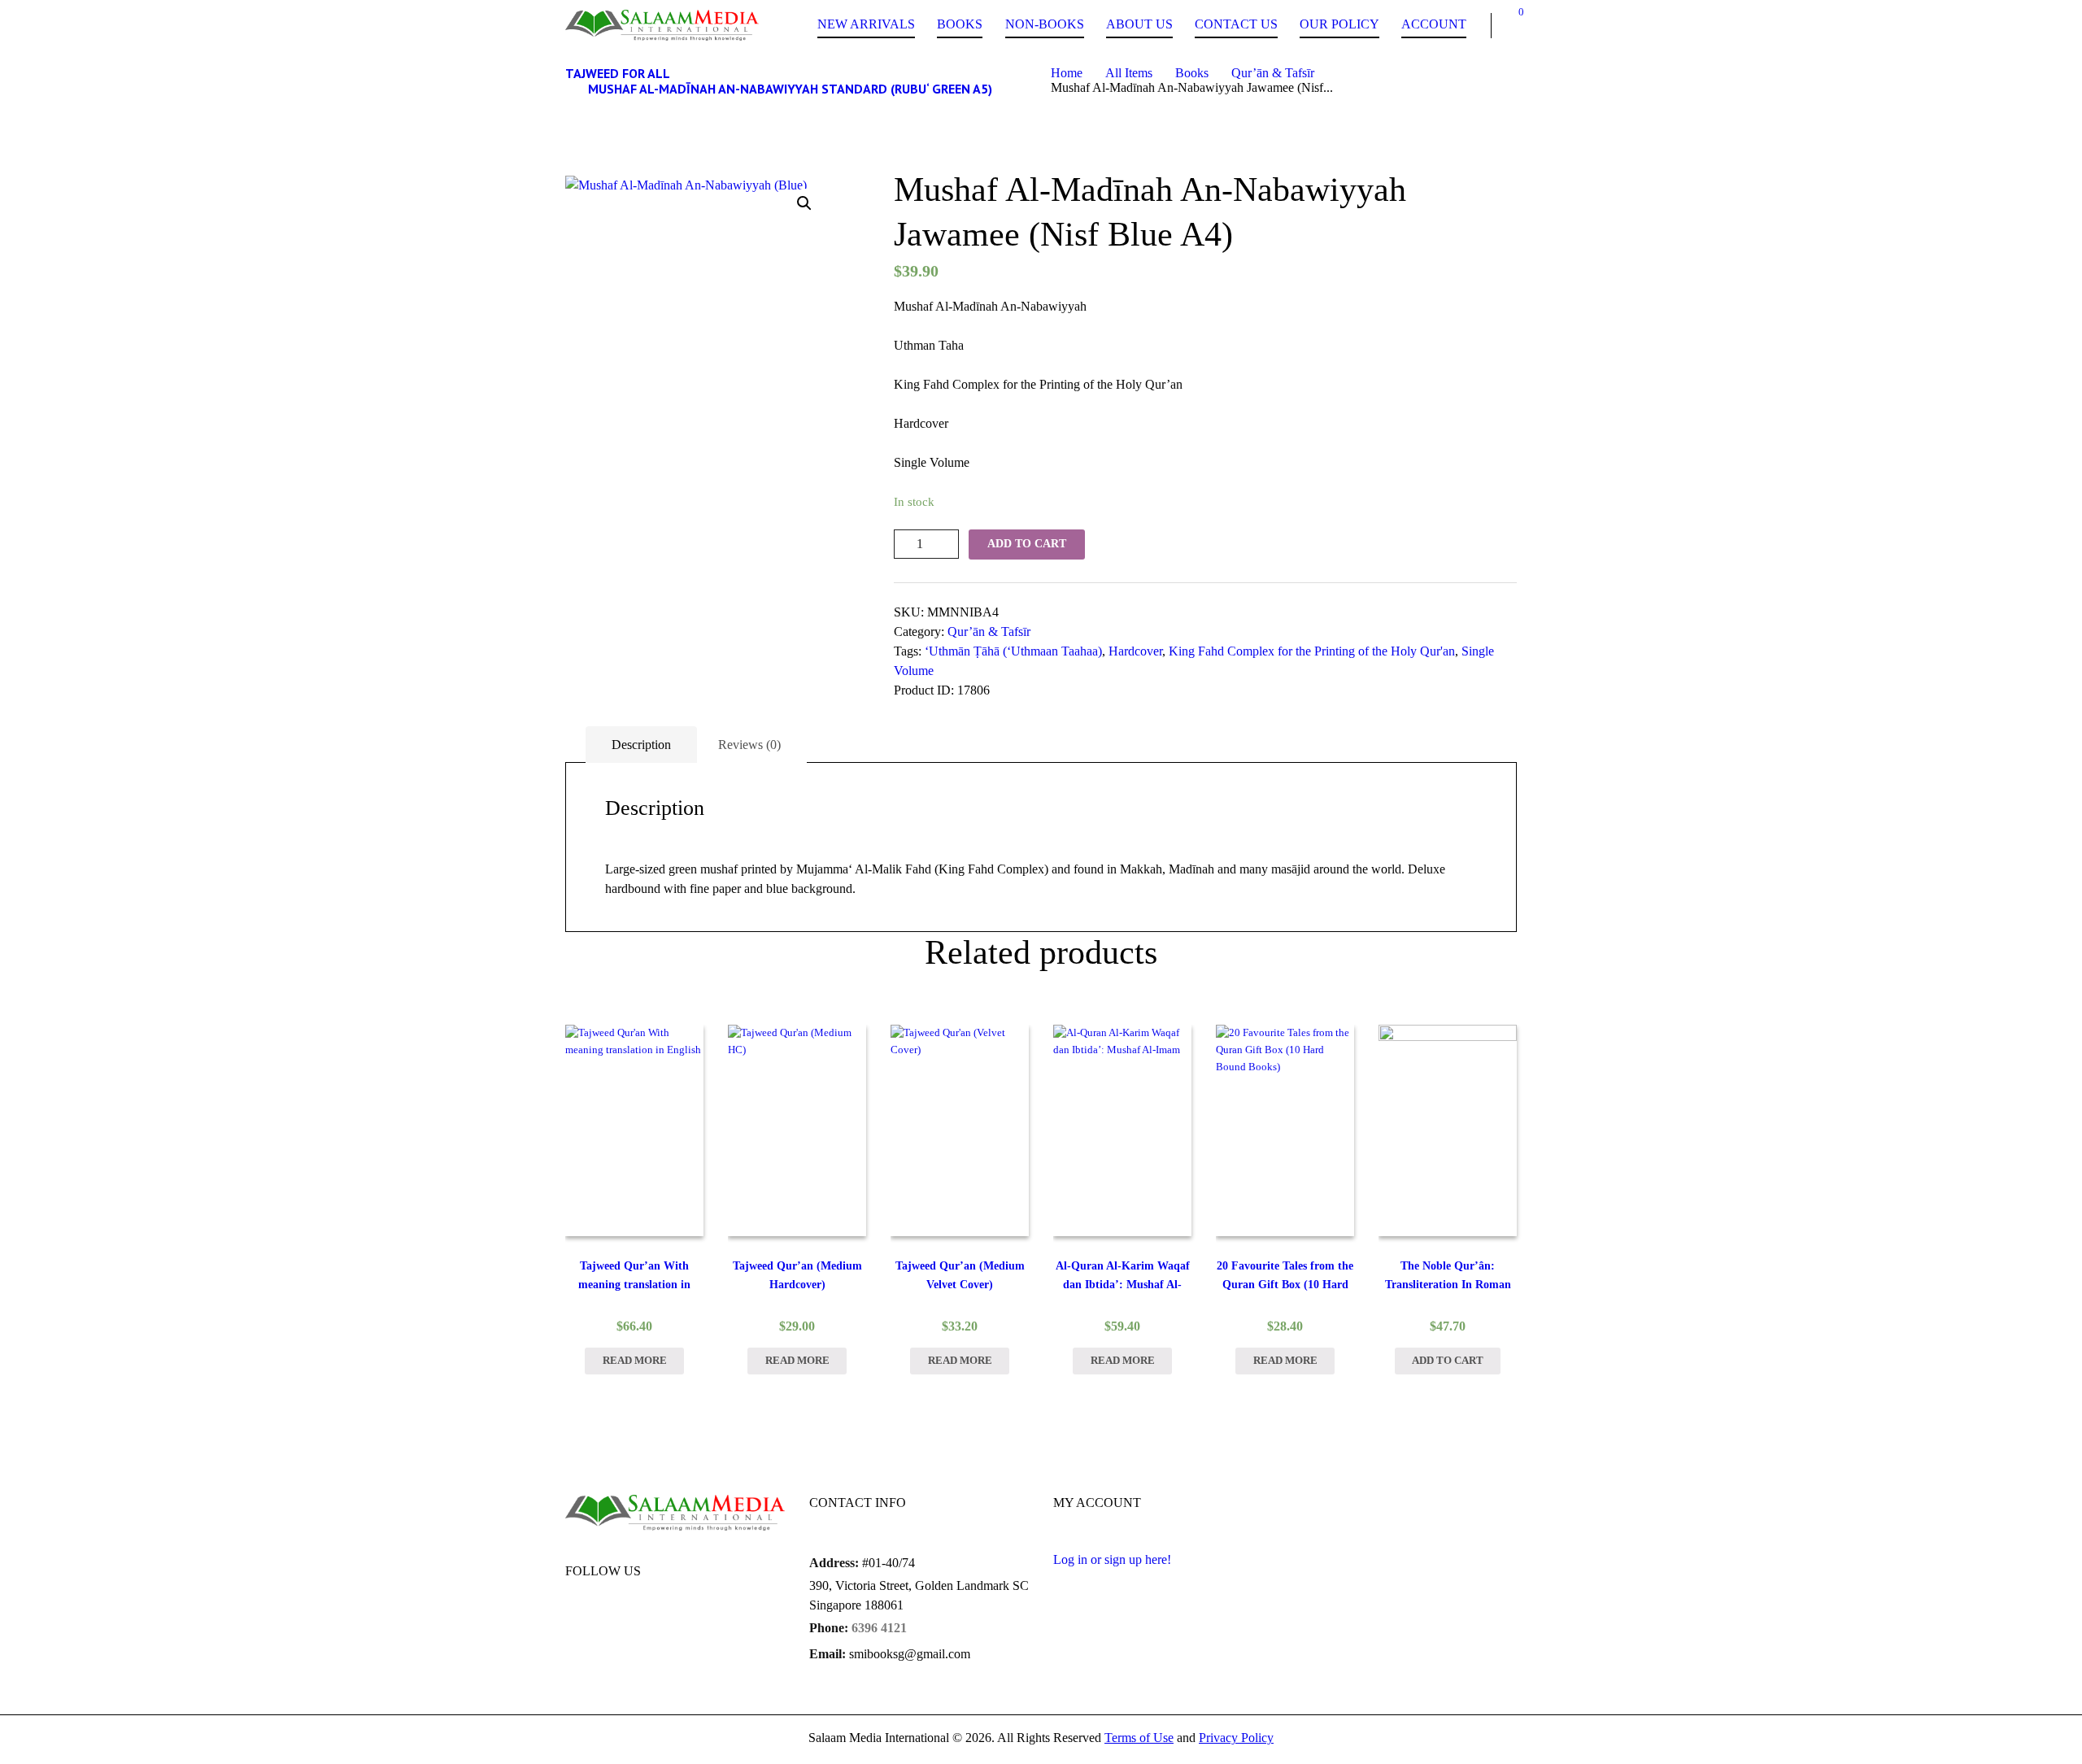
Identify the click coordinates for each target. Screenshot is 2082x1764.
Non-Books (1045, 24)
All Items (1129, 73)
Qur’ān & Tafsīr (1273, 73)
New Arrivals (866, 24)
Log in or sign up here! (1112, 1559)
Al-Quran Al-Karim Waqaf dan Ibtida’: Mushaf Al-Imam (1123, 1285)
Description (641, 745)
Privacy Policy (1236, 1738)
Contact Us (1236, 24)
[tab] (641, 745)
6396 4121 (879, 1628)
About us (1139, 24)
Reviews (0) (749, 745)
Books (960, 24)
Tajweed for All (618, 73)
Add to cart (1027, 544)
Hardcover (1135, 651)
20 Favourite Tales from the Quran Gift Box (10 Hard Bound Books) (1285, 1285)
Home (1067, 73)
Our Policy (1339, 24)
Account (1434, 24)
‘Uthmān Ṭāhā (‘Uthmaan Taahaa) (1013, 651)
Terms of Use (1139, 1738)
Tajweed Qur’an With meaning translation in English (634, 1285)
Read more (635, 1361)
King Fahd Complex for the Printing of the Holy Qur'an (1312, 651)
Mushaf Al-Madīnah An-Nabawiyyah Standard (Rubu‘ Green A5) (790, 89)
